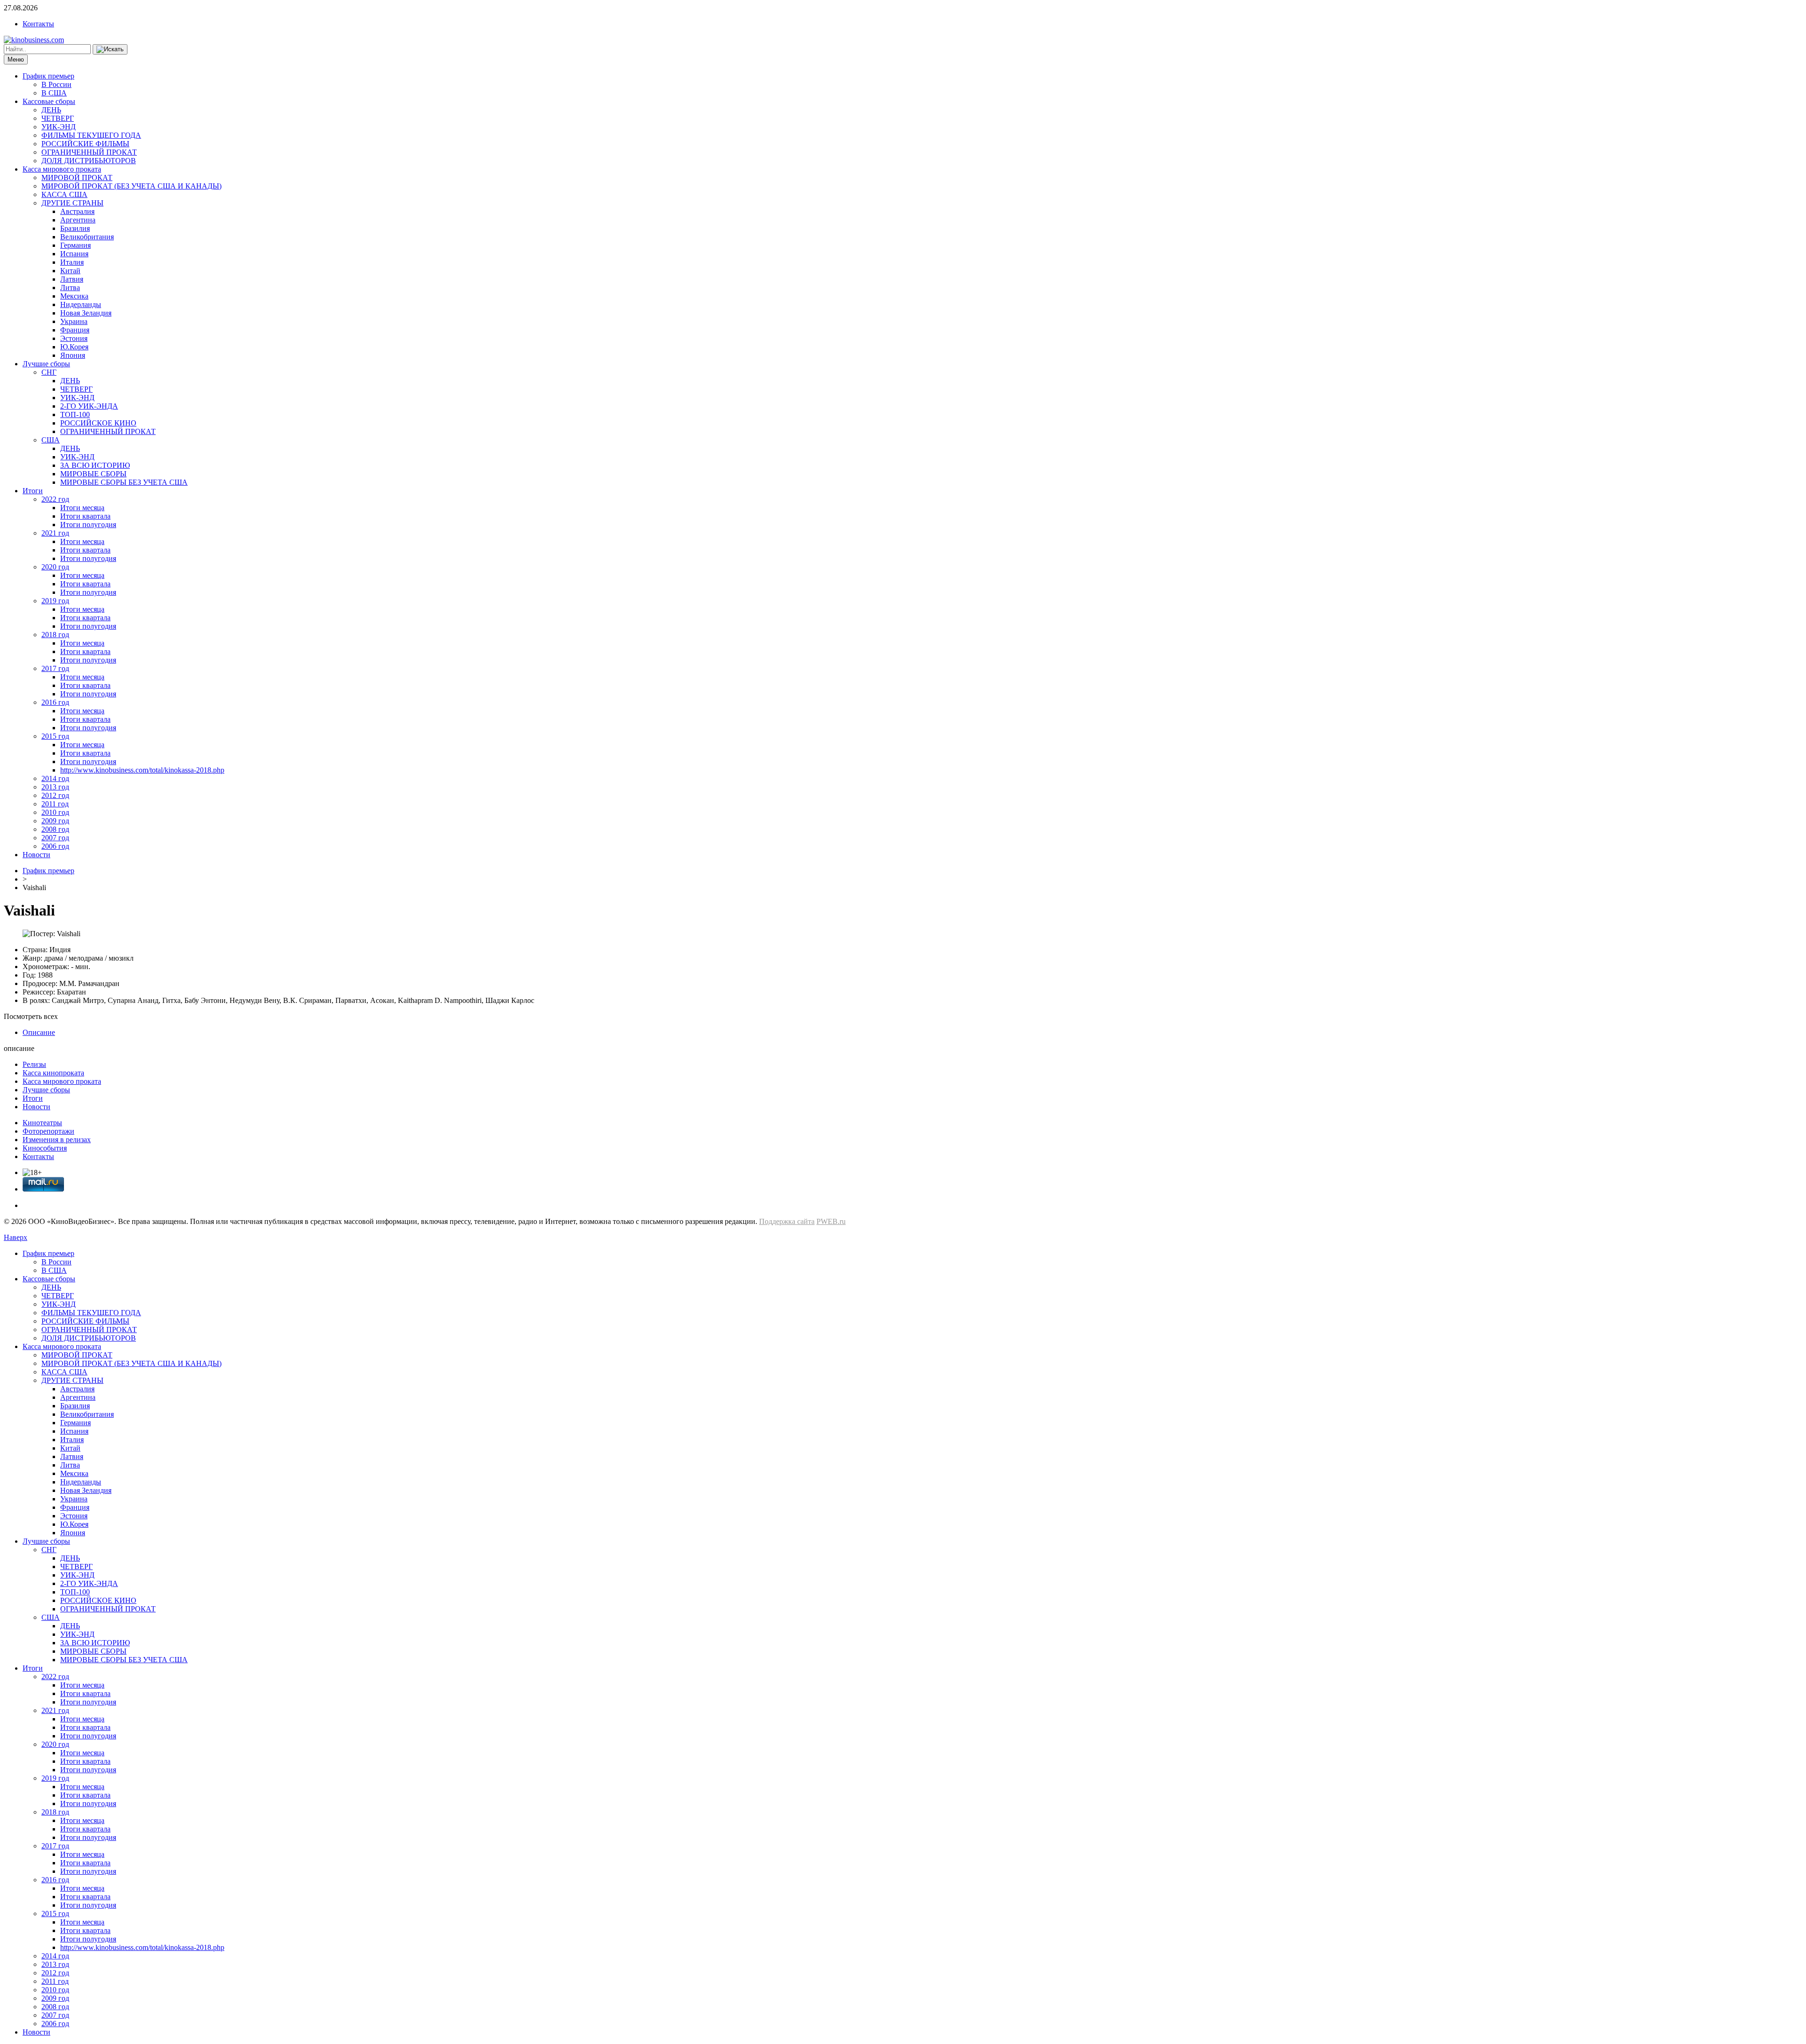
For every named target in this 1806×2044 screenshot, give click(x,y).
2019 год (55, 601)
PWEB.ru (831, 1221)
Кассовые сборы (49, 101)
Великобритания (87, 237)
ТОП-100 (75, 414)
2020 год (55, 567)
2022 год (55, 499)
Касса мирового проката (62, 169)
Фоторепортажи (48, 1131)
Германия (75, 245)
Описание (39, 1032)
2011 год (55, 804)
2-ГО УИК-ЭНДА (89, 406)
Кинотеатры (42, 1123)
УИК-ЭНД (59, 127)
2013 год (55, 787)
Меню (16, 59)
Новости (36, 855)
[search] (110, 49)
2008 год (55, 829)
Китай (70, 271)
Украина (74, 321)
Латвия (72, 279)
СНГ (49, 372)
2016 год (55, 702)
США (51, 440)
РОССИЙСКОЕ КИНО (98, 423)
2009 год (55, 821)
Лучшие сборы (46, 364)
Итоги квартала (85, 516)
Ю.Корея (74, 347)
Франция (75, 330)
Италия (72, 262)
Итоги (33, 491)
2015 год (55, 736)
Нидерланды (81, 304)
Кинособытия (45, 1148)
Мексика (74, 296)
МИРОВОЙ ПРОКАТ (77, 178)
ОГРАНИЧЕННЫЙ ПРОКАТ (89, 152)
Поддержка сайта (787, 1221)
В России (56, 84)
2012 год (55, 795)
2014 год (55, 778)
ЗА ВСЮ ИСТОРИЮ (95, 465)
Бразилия (75, 228)
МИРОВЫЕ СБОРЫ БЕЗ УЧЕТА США (124, 482)
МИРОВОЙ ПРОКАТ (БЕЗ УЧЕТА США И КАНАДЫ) (131, 186)
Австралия (77, 211)
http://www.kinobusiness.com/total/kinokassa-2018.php (142, 770)
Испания (74, 254)
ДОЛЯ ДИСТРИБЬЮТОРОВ (89, 161)
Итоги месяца (82, 508)
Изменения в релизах (57, 1140)
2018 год (55, 635)
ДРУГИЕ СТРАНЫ (72, 203)
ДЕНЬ (51, 110)
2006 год (55, 846)
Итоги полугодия (88, 525)
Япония (73, 355)
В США (54, 93)
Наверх (16, 1237)
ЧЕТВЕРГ (58, 118)
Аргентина (78, 220)
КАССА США (64, 194)
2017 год (55, 668)
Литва (70, 288)
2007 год (55, 838)
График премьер (48, 76)
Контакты (38, 24)
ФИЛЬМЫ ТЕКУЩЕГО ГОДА (91, 135)
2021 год (55, 533)
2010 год (55, 812)
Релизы (34, 1064)
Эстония (74, 338)
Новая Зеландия (86, 313)
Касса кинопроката (53, 1073)
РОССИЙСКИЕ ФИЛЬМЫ (85, 144)
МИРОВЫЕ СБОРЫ (93, 474)
